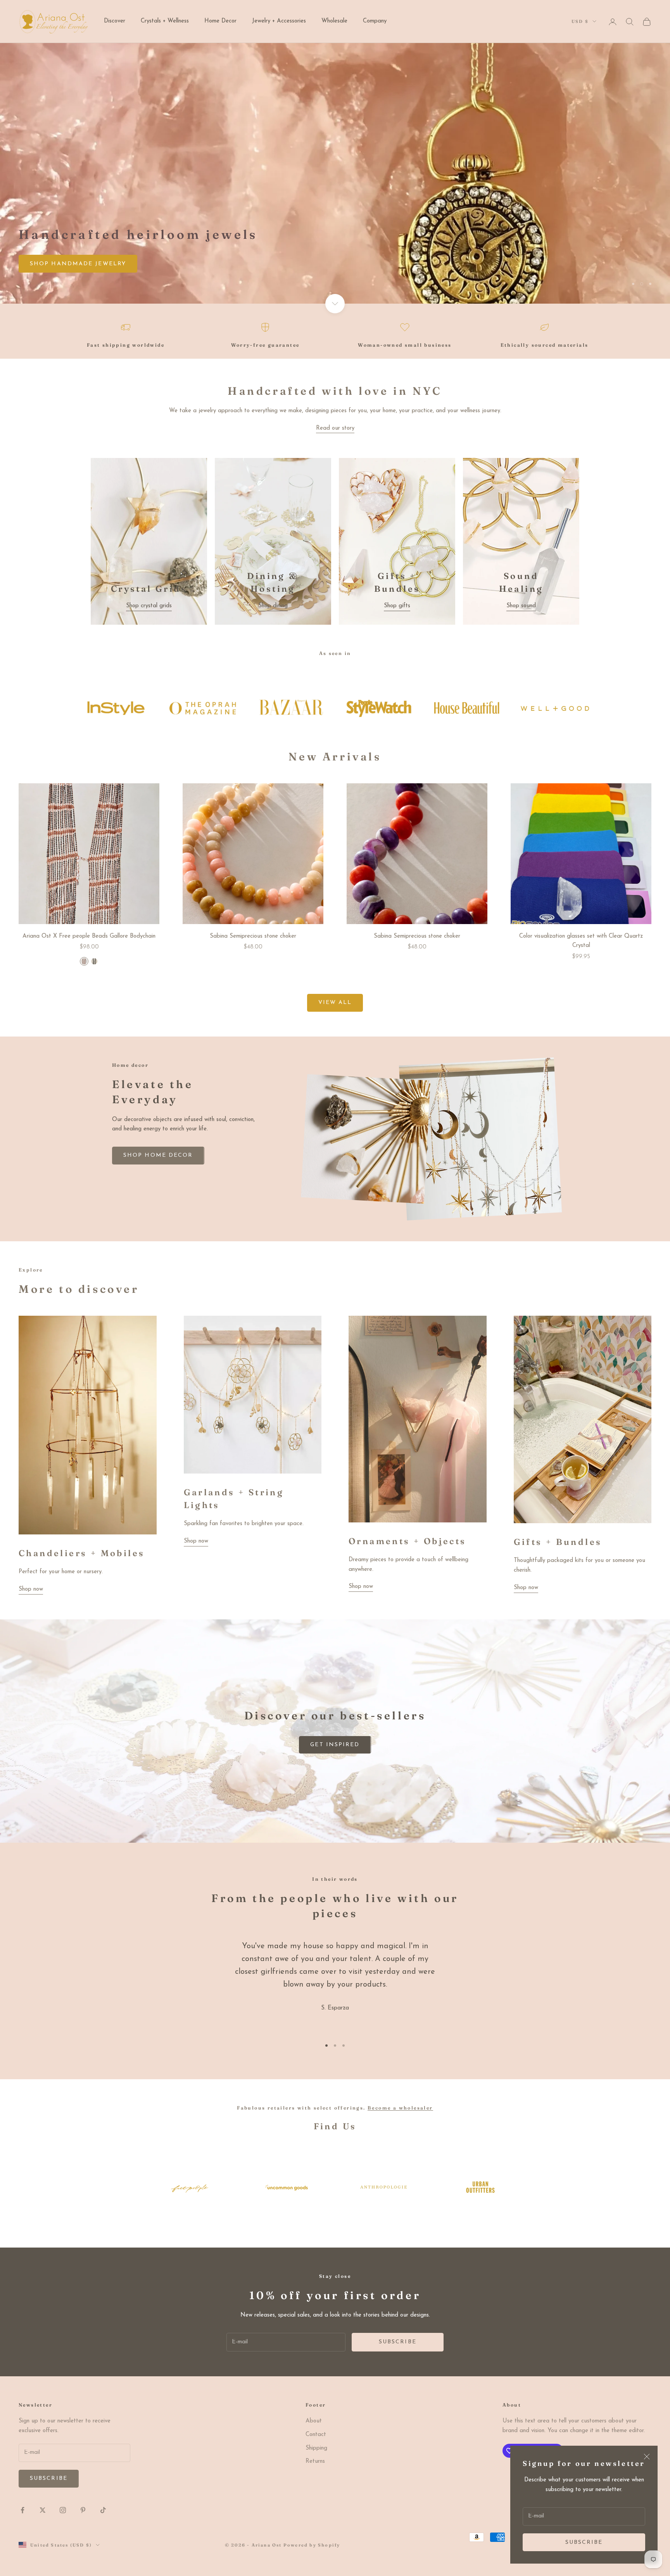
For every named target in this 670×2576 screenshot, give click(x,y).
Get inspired (335, 1745)
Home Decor (220, 21)
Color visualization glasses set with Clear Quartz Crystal (581, 941)
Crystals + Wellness (165, 21)
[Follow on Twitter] (43, 2510)
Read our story (335, 428)
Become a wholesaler (400, 2108)
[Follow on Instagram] (63, 2510)
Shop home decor (158, 1155)
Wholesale (334, 21)
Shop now (31, 1589)
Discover (115, 21)
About (314, 2421)
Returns (315, 2461)
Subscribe (584, 2542)
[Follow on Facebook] (22, 2510)
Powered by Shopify (312, 2545)
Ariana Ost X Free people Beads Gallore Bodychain (89, 936)
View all (335, 1003)
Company (375, 21)
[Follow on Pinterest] (83, 2510)
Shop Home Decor (65, 283)
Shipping (316, 2448)
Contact (316, 2435)
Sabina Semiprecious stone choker (253, 936)
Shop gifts (397, 606)
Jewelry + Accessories (279, 21)
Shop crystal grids (149, 606)
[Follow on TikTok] (103, 2510)
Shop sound (521, 606)
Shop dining (273, 606)
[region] (335, 173)
